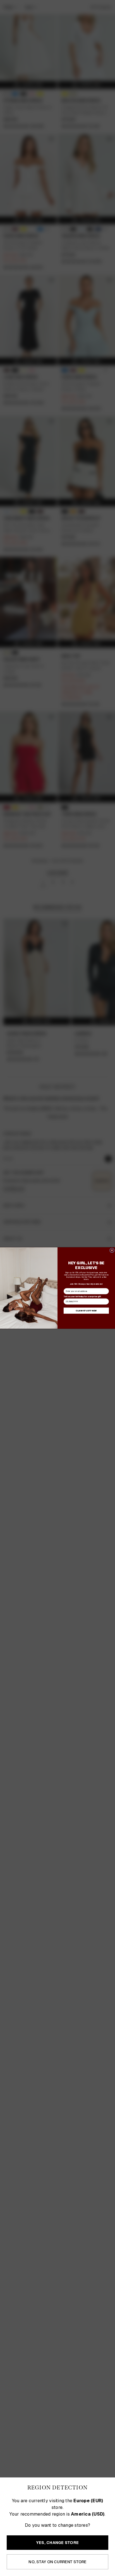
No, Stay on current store (57, 2562)
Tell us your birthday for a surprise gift (82, 1296)
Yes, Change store (57, 2543)
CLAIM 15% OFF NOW (86, 1311)
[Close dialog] (112, 1250)
